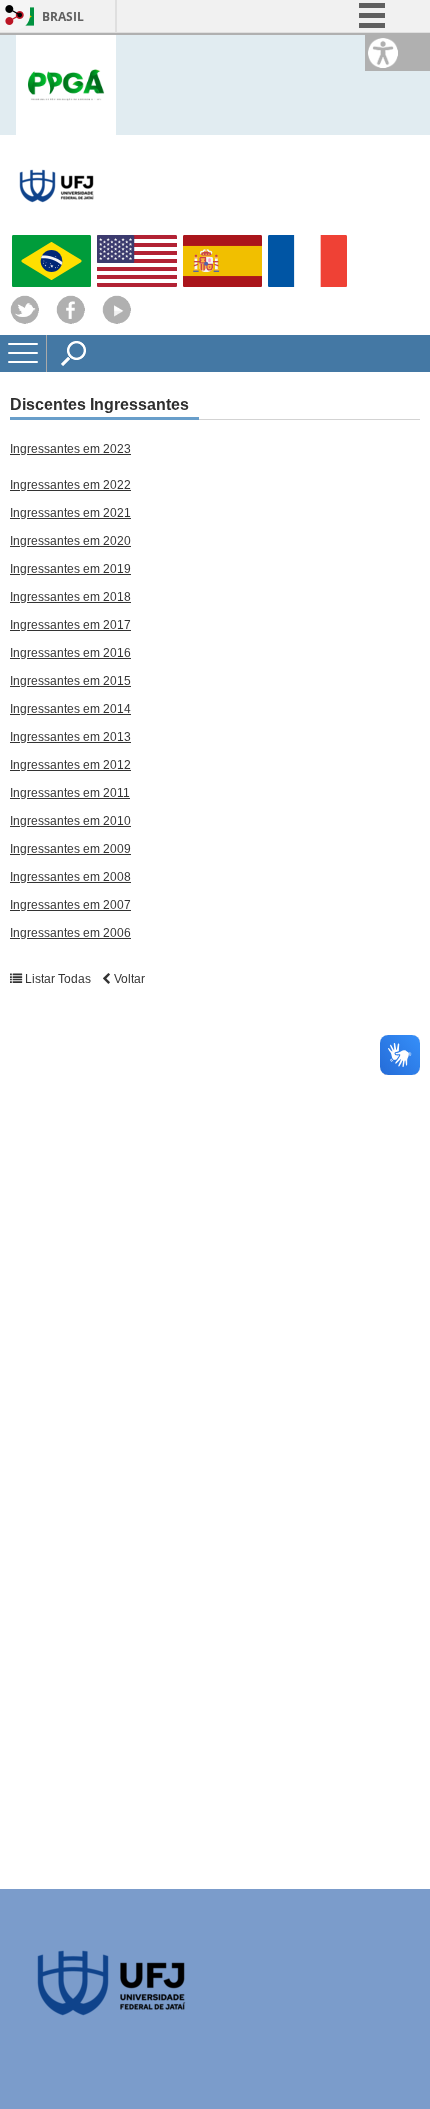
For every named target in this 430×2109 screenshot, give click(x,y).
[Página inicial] (66, 83)
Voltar (128, 979)
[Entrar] (15, 16)
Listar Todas (58, 979)
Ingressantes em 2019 (70, 569)
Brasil (63, 16)
